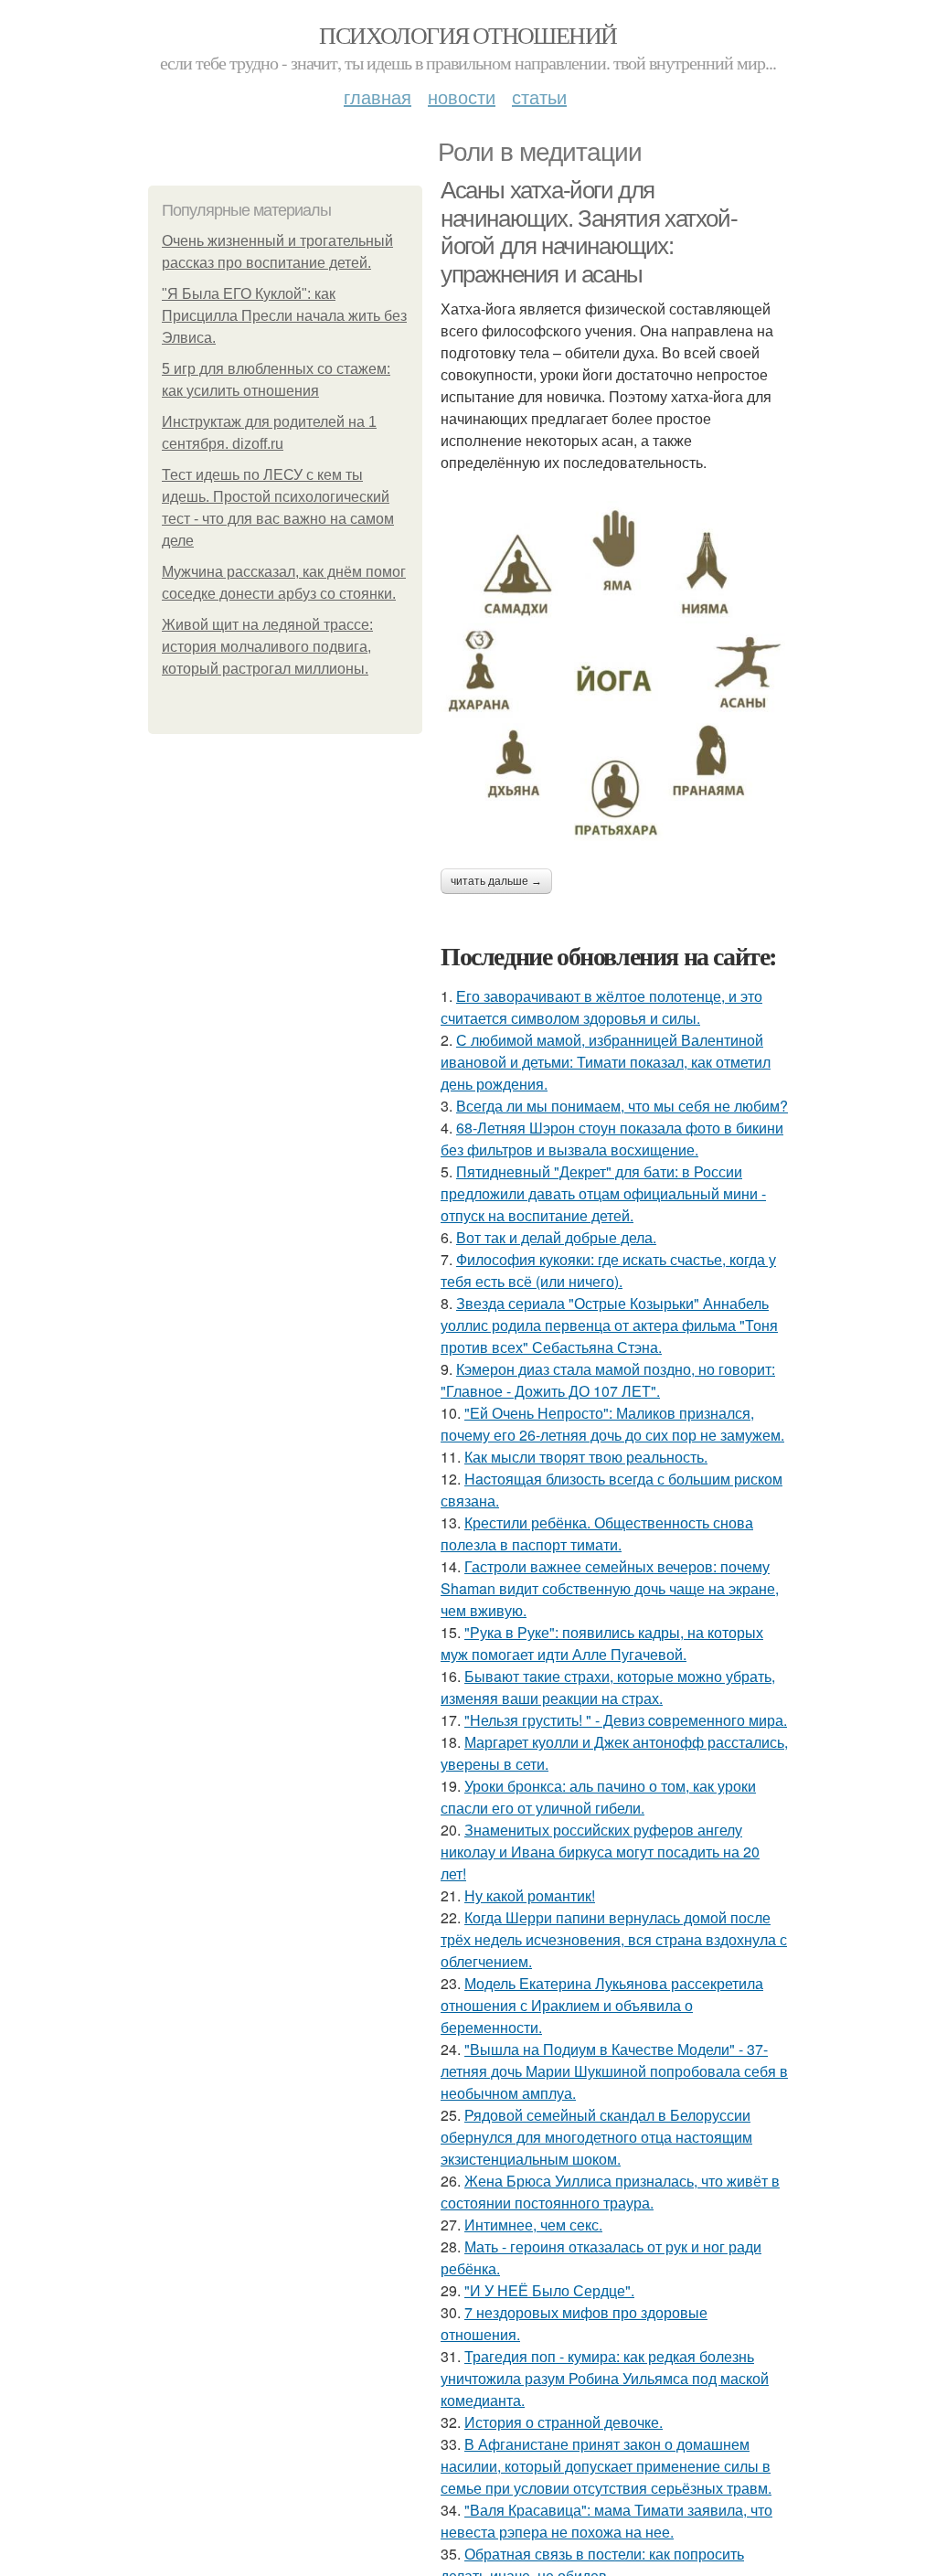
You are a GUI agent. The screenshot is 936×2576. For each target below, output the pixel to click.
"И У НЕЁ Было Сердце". (549, 2290)
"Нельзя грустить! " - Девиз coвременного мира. (626, 1720)
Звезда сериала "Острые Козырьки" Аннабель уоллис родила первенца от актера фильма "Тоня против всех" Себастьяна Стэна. (609, 1325)
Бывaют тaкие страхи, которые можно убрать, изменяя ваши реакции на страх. (608, 1687)
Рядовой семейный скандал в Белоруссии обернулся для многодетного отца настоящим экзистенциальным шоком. (596, 2137)
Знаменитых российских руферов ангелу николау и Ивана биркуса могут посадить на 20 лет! (600, 1852)
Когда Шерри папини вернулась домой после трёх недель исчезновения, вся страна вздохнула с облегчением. (614, 1939)
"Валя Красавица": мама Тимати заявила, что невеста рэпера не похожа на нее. (606, 2521)
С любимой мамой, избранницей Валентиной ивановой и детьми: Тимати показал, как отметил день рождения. (606, 1062)
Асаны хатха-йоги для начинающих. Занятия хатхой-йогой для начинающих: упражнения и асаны (589, 232)
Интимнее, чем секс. (533, 2225)
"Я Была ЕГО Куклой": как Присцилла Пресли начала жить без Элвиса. (284, 316)
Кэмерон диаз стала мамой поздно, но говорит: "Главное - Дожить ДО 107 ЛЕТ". (608, 1380)
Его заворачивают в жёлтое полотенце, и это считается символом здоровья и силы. (601, 1007)
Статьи (539, 96)
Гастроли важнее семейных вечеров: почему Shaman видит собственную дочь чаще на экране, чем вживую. (610, 1588)
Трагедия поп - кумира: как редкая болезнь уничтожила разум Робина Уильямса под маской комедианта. (605, 2378)
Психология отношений (468, 35)
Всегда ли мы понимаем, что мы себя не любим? (622, 1106)
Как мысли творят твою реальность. (586, 1457)
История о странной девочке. (564, 2422)
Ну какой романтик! (530, 1895)
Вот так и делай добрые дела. (556, 1237)
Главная (378, 96)
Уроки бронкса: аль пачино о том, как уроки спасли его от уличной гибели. (598, 1797)
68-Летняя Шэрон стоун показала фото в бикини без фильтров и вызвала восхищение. (612, 1139)
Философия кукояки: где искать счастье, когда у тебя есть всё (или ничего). (608, 1270)
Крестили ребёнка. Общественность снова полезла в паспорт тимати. (597, 1533)
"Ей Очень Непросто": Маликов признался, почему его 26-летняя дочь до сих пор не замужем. (612, 1424)
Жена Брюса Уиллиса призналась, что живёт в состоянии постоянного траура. (610, 2192)
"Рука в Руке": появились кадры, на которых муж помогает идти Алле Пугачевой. (602, 1643)
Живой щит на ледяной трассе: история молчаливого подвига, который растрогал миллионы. (267, 647)
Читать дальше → (496, 881)
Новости (462, 96)
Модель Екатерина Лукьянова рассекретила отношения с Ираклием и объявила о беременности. (602, 2005)
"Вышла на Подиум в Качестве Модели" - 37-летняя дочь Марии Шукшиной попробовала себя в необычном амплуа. (614, 2071)
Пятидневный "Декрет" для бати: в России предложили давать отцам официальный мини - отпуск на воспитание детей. (603, 1193)
